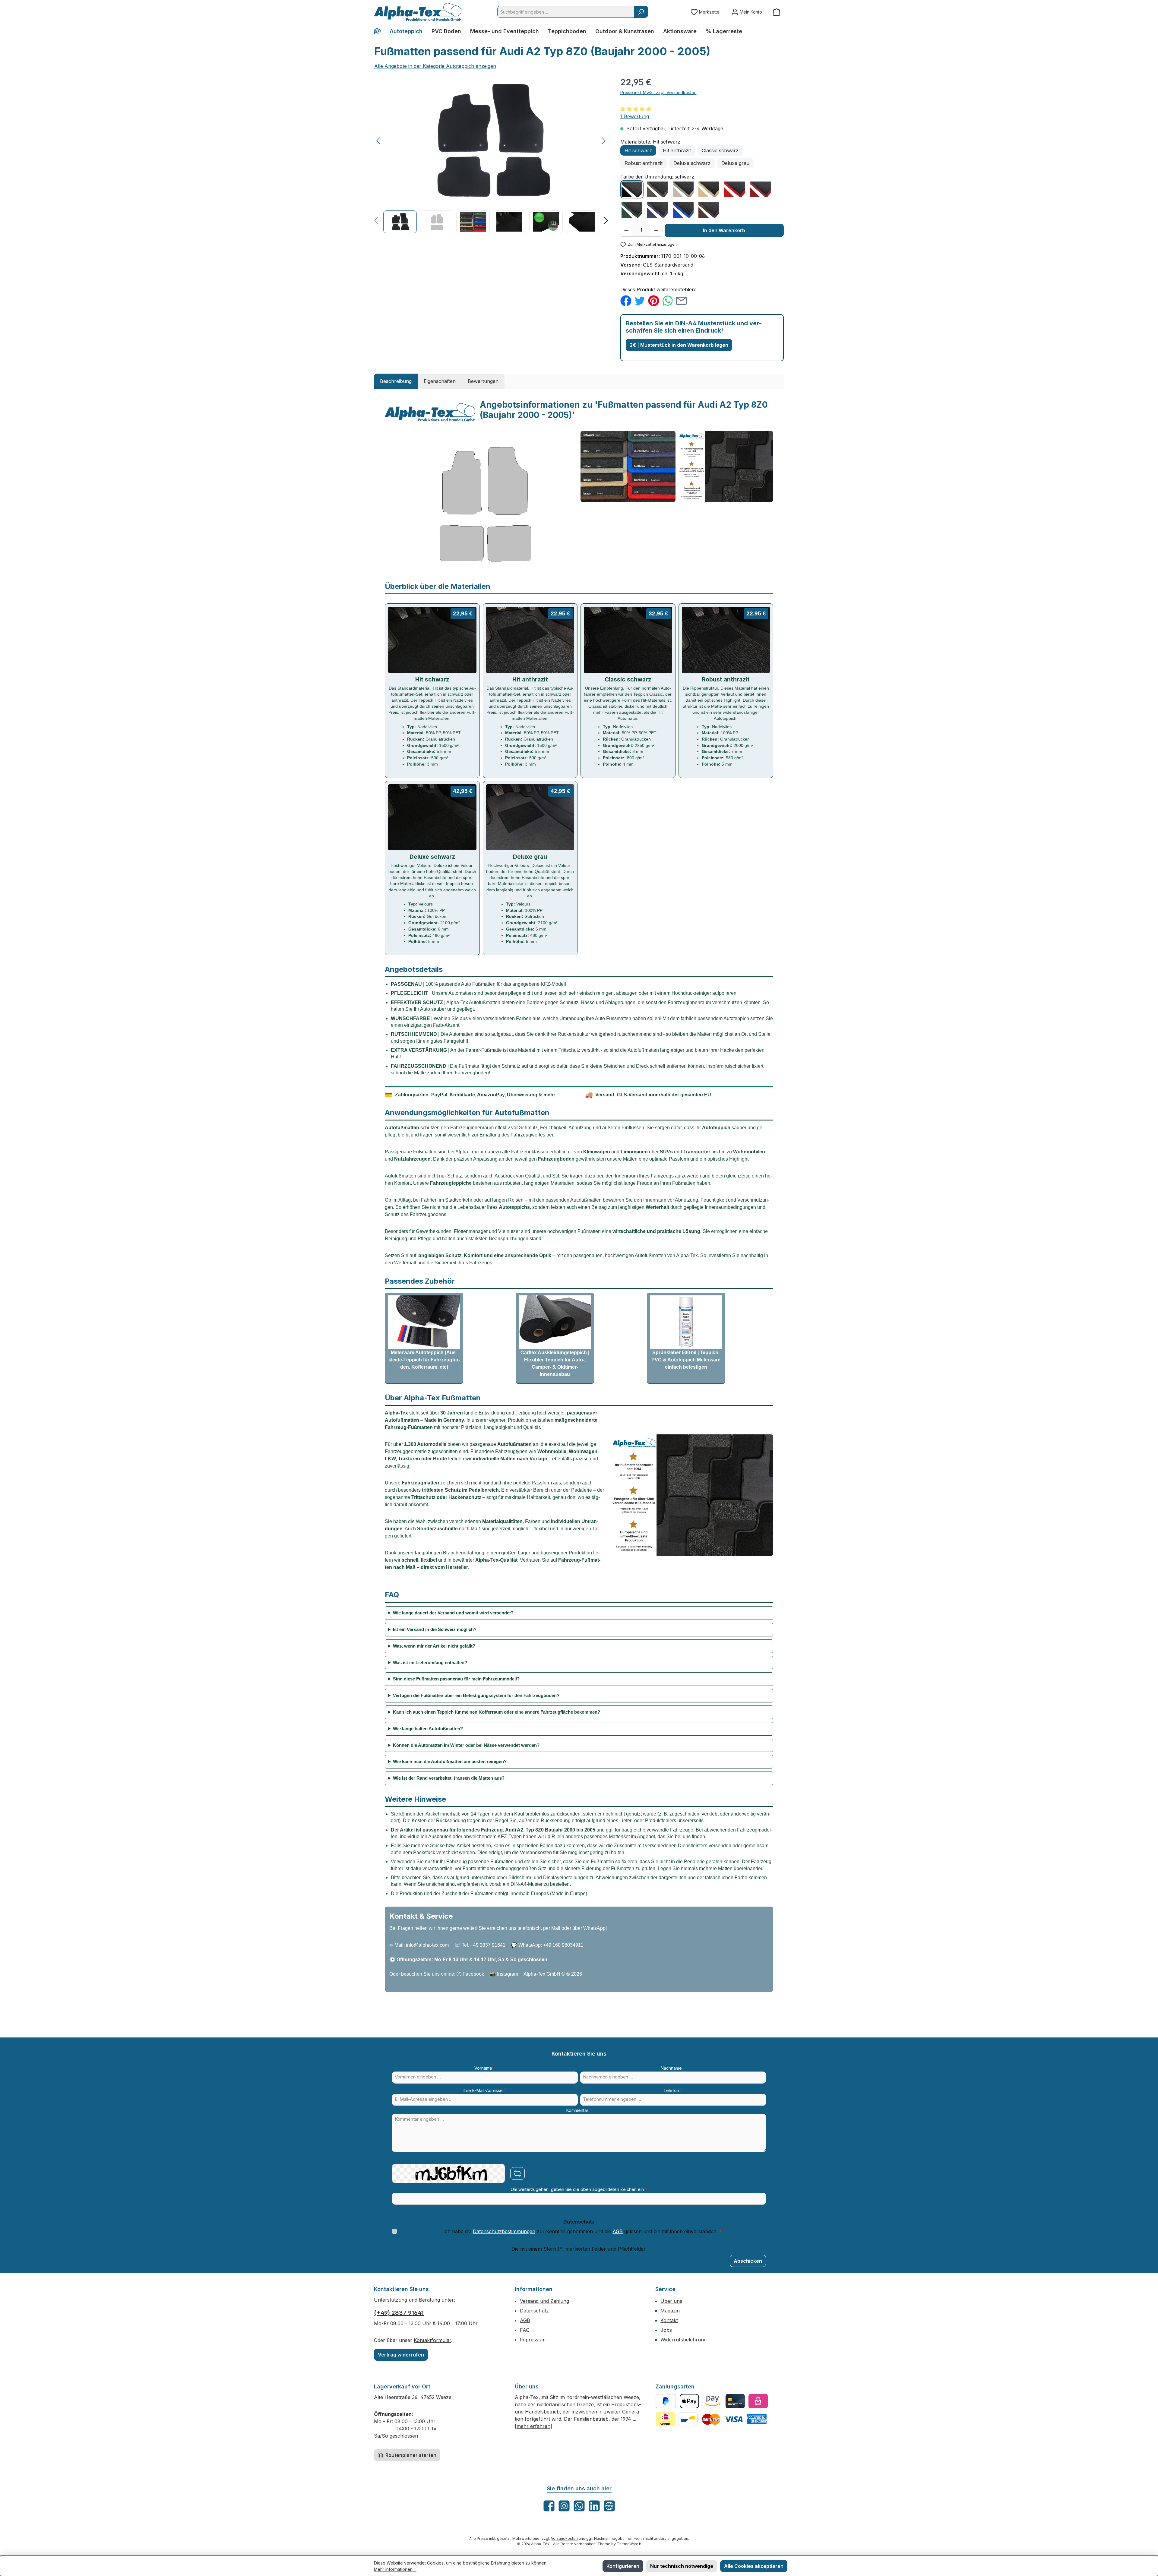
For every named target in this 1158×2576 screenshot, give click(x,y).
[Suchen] (641, 12)
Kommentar (579, 2110)
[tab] (396, 381)
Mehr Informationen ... (395, 2569)
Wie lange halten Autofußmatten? (428, 1729)
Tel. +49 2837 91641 (484, 1945)
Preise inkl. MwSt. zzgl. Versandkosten (658, 92)
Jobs (666, 2330)
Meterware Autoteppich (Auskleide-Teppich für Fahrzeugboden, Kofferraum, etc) (424, 1360)
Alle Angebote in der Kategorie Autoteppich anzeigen (435, 66)
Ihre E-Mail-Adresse (485, 2090)
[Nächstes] (603, 141)
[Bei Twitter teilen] (640, 300)
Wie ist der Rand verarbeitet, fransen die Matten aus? (449, 1778)
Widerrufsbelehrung (683, 2340)
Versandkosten (564, 2538)
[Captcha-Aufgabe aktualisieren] (517, 2173)
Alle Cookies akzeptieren (754, 2566)
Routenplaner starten (410, 2455)
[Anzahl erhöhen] (656, 230)
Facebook (473, 1974)
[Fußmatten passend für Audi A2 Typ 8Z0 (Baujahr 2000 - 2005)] (491, 141)
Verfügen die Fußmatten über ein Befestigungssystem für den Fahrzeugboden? (476, 1695)
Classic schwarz (720, 150)
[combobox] (566, 12)
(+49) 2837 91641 (399, 2313)
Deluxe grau (735, 163)
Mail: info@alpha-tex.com (422, 1945)
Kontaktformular (432, 2340)
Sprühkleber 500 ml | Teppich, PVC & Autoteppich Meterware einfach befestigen (686, 1360)
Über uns (671, 2301)
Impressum (533, 2340)
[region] (491, 155)
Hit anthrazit (677, 150)
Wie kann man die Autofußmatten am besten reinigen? (450, 1761)
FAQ (525, 2330)
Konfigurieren (623, 2566)
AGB (618, 2231)
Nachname (673, 2068)
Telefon (673, 2090)
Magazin (670, 2311)
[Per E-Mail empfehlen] (681, 300)
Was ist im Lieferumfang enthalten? (430, 1663)
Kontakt (669, 2320)
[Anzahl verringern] (626, 230)
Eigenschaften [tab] (440, 381)
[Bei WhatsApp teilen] (668, 300)
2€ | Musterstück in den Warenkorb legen (679, 345)
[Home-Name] (380, 31)
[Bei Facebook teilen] (626, 300)
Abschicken (748, 2261)
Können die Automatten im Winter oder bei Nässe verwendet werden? (466, 1745)
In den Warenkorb (724, 230)
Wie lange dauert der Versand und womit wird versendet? (453, 1613)
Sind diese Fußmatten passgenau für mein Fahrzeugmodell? (456, 1679)
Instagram (508, 1974)
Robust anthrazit (644, 163)
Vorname (485, 2068)
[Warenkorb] (777, 12)
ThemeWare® (629, 2544)
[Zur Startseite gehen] (418, 12)
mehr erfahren (533, 2426)
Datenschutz (534, 2311)
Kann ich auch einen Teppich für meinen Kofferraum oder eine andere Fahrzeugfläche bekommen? (497, 1712)
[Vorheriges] (379, 141)
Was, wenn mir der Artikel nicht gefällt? (434, 1646)
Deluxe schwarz (692, 163)
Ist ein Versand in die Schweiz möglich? (435, 1629)
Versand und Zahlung (544, 2301)
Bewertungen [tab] (483, 381)
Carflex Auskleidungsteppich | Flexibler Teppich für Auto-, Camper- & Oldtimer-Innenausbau (555, 1363)
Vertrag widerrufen (401, 2355)
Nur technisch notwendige (682, 2566)
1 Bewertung (635, 116)
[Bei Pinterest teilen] (654, 300)
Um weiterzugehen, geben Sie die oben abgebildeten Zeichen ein (579, 2189)
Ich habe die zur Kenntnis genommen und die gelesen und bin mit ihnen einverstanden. (583, 2231)
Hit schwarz (638, 150)
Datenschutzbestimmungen (504, 2231)
